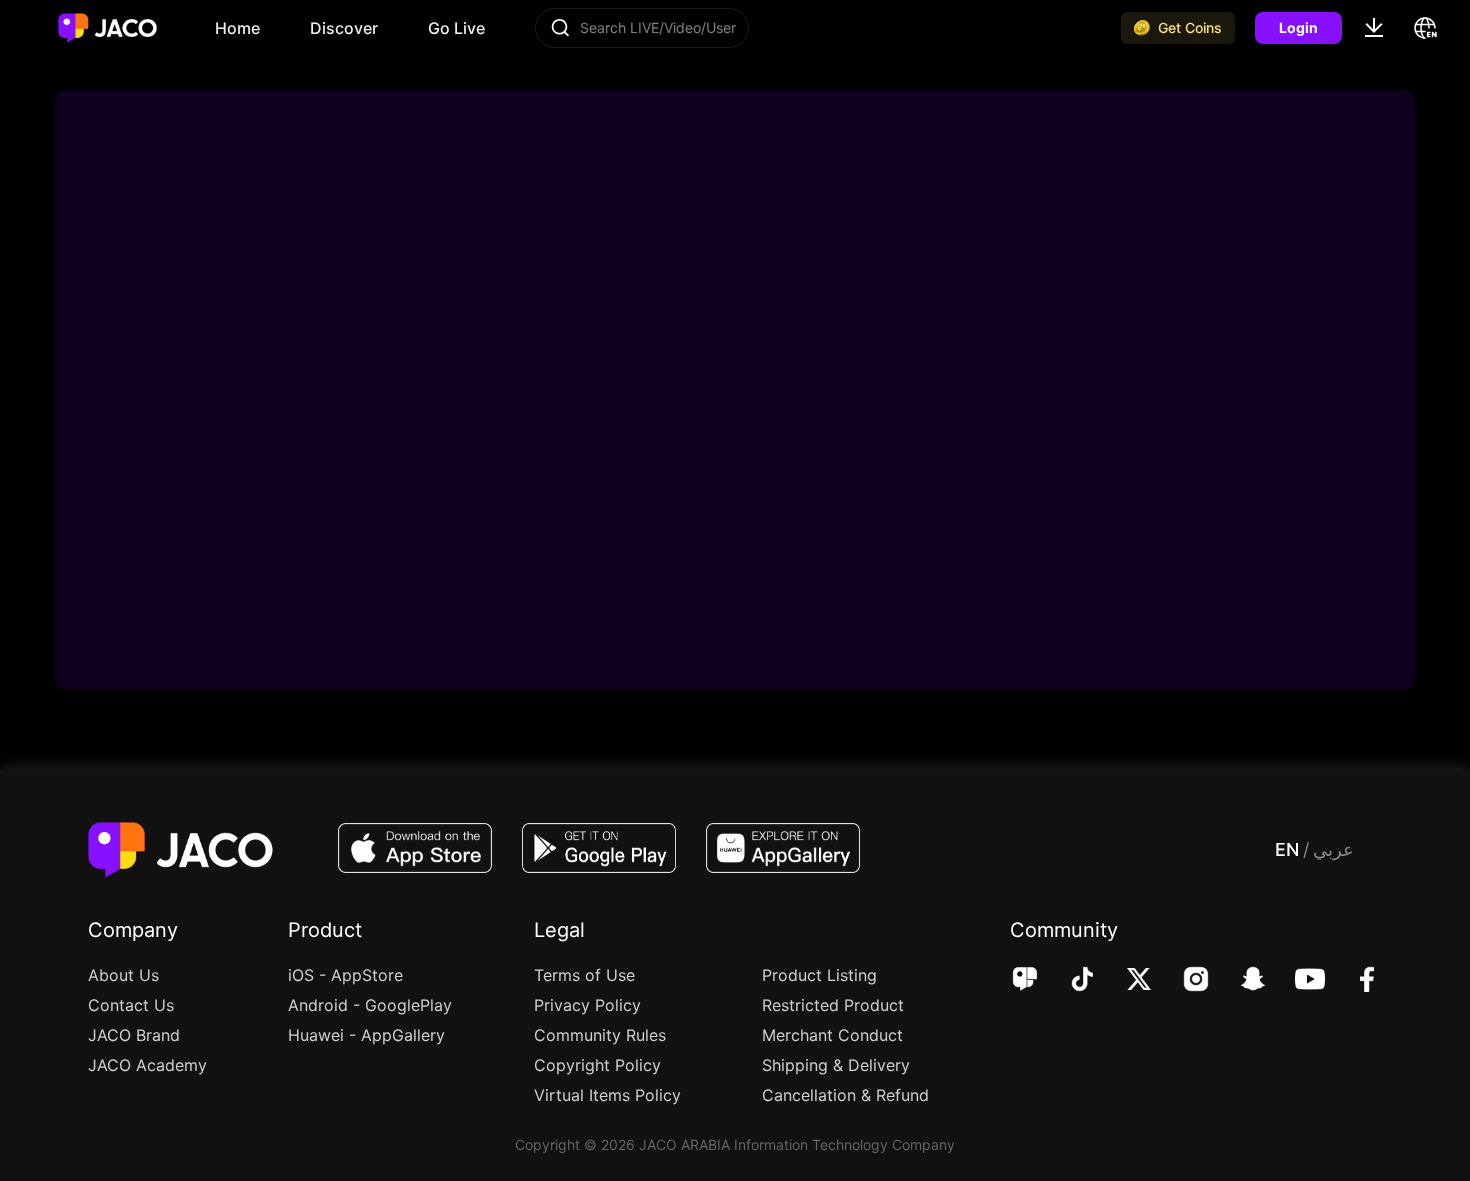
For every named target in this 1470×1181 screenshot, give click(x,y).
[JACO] (1025, 981)
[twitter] (1125, 981)
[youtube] (1296, 981)
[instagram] (1182, 981)
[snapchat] (1239, 981)
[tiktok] (1068, 981)
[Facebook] (1353, 981)
